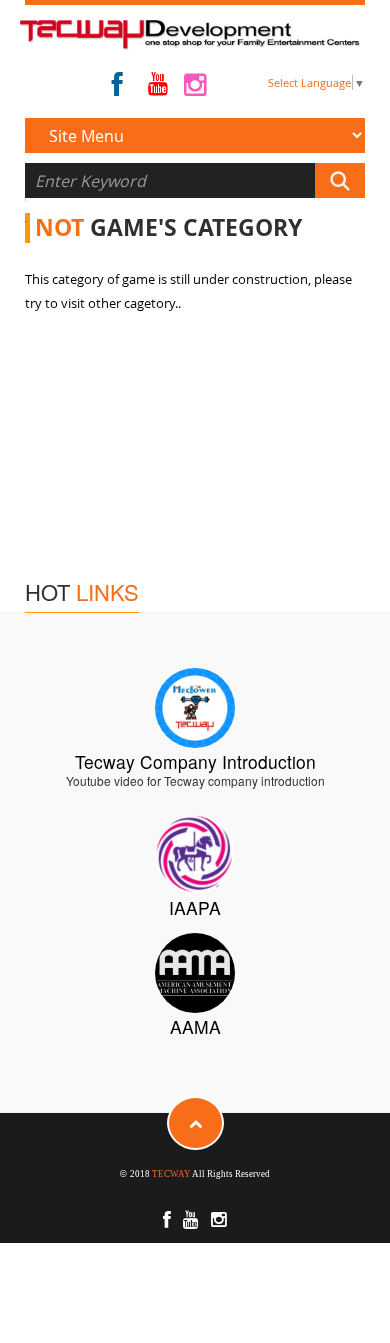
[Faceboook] (117, 89)
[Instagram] (195, 89)
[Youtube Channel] (158, 87)
